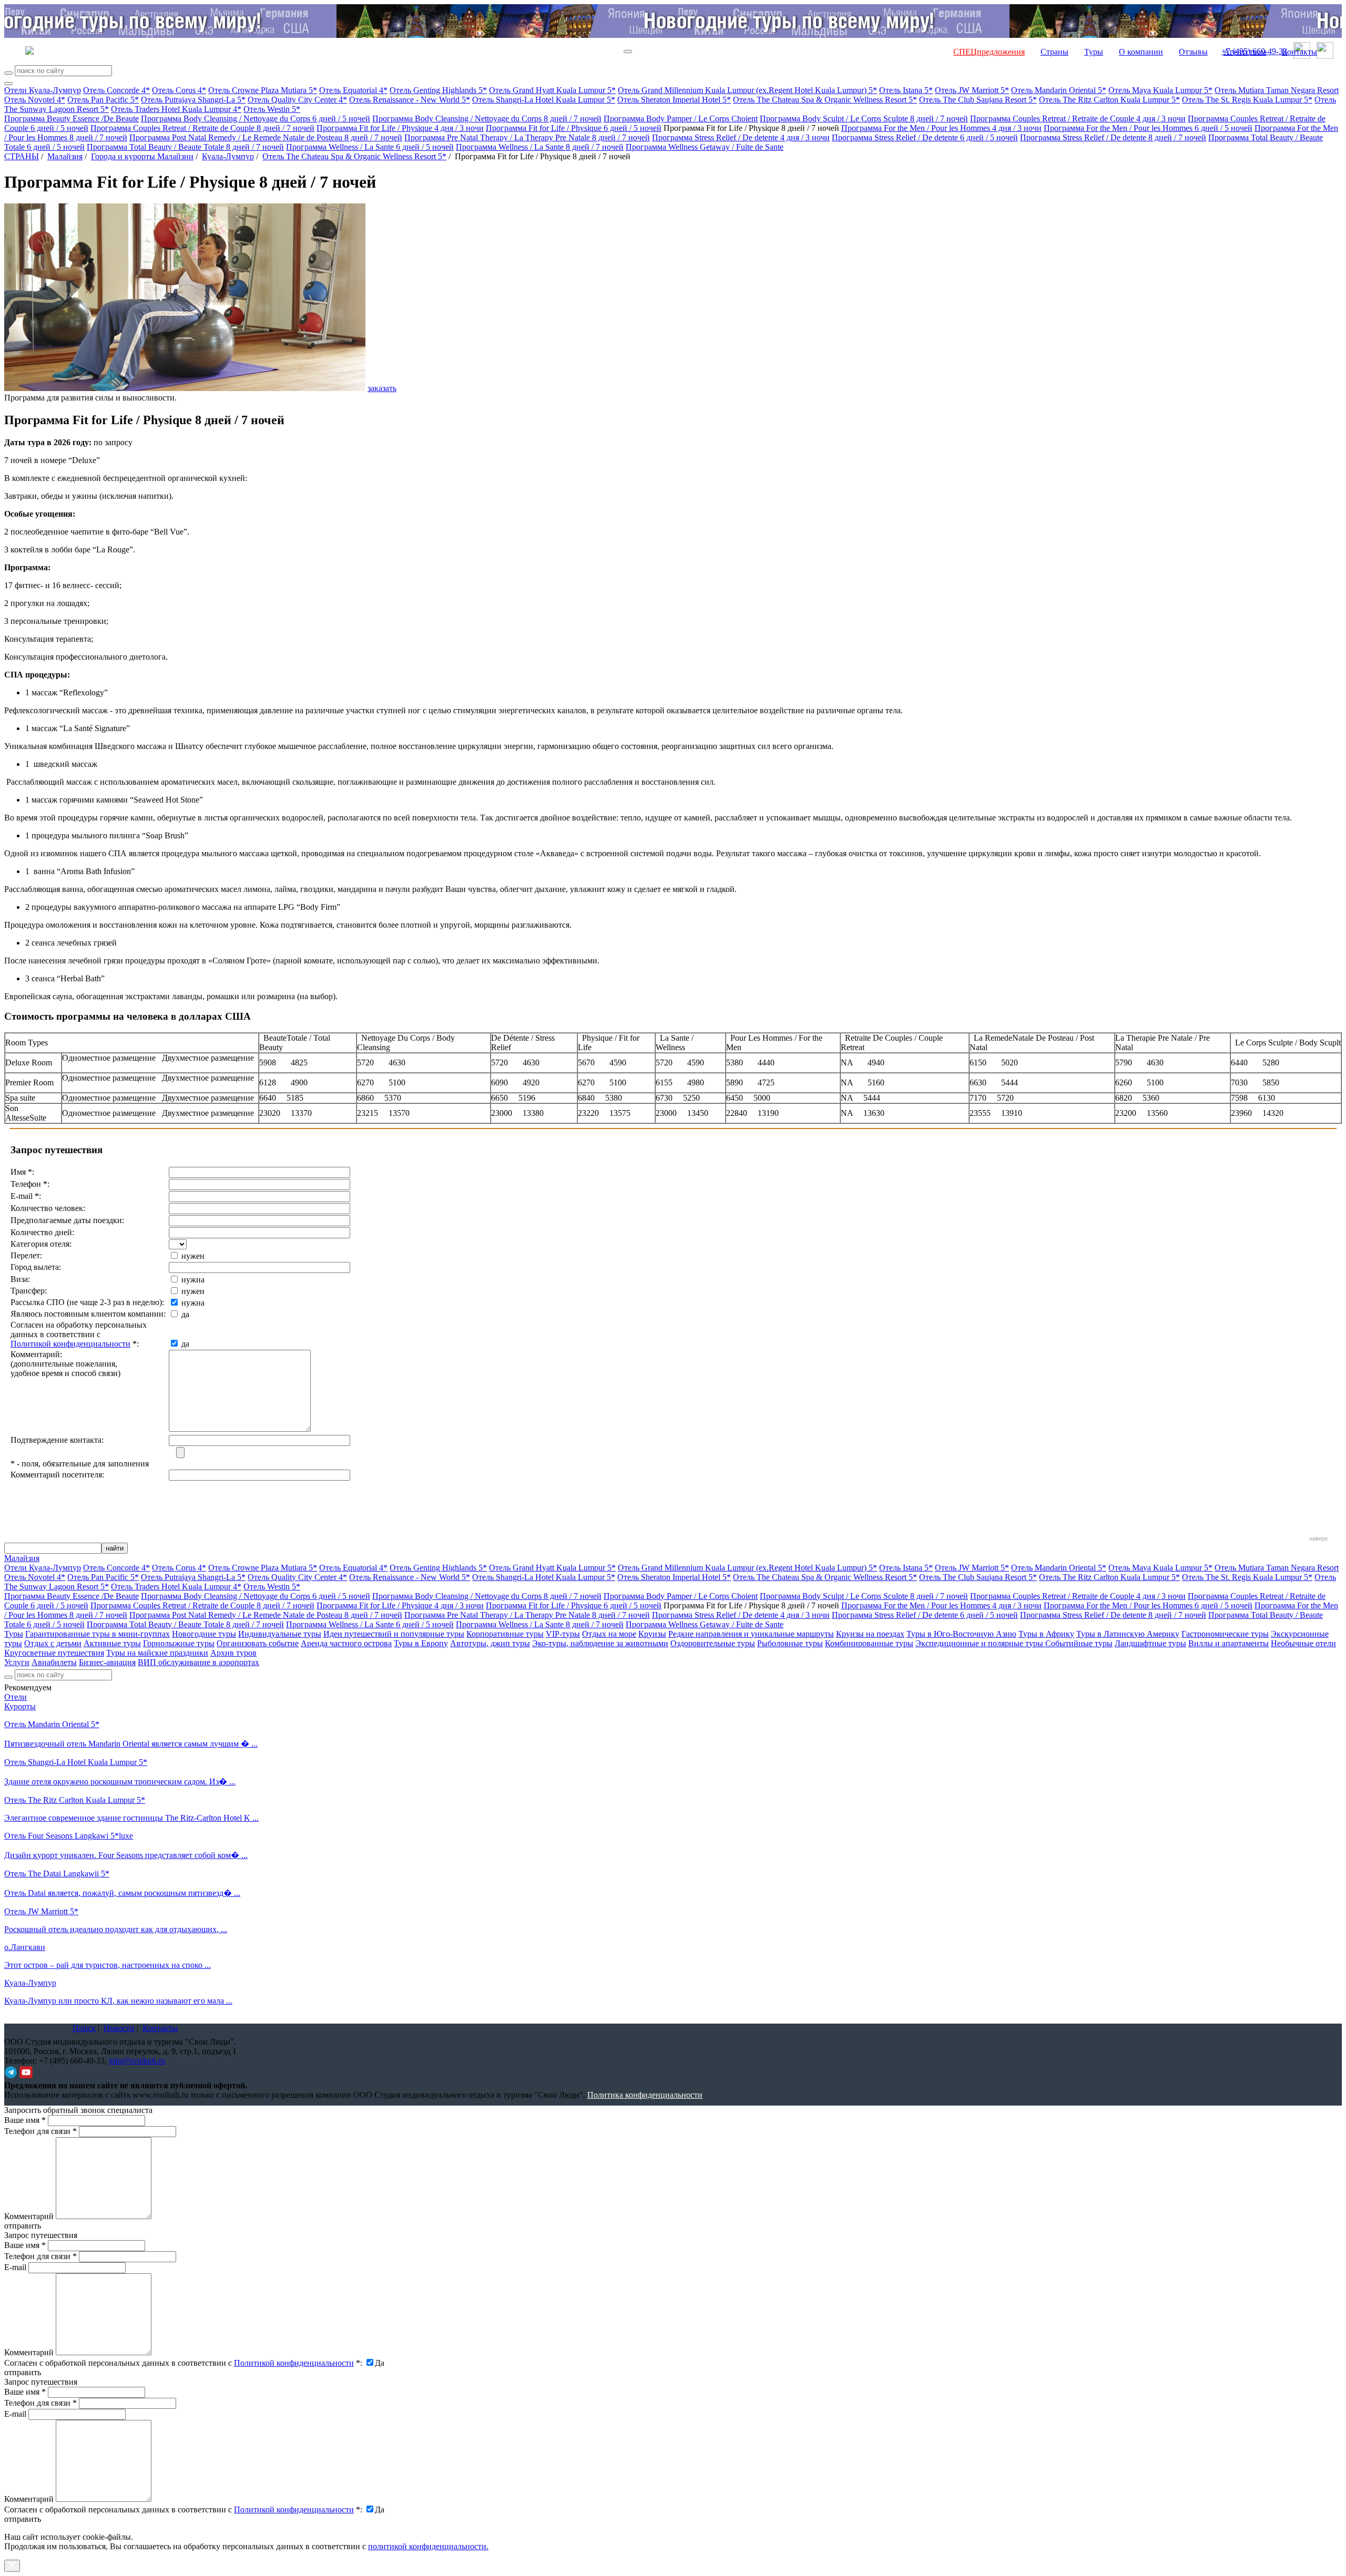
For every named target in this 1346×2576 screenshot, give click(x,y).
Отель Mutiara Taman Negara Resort (1277, 90)
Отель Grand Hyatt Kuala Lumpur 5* (552, 90)
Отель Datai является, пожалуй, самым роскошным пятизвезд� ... (122, 1893)
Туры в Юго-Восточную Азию (961, 1634)
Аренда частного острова (346, 1643)
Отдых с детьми (53, 1643)
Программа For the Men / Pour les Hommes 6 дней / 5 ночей (1148, 128)
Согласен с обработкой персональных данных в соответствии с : (183, 2363)
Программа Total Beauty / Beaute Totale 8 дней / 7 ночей (185, 147)
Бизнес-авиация (107, 1662)
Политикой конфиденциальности (70, 1344)
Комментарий (29, 2216)
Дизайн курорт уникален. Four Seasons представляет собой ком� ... (126, 1855)
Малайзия (65, 156)
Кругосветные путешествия (54, 1653)
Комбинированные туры (869, 1643)
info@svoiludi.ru (137, 2061)
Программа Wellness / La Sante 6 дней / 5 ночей (370, 147)
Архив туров (233, 1653)
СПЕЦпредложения (989, 52)
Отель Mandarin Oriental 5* (1059, 90)
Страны (1054, 52)
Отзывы (1193, 52)
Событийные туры (1079, 1643)
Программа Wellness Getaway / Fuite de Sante (705, 147)
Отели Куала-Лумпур (43, 90)
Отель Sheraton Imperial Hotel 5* (674, 100)
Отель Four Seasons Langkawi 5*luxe (69, 1836)
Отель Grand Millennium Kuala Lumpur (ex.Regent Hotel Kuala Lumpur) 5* (747, 90)
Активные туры (112, 1643)
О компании (1141, 52)
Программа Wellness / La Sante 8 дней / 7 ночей (540, 147)
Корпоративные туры (505, 1634)
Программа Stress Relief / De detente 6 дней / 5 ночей (925, 137)
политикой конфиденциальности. (428, 2546)
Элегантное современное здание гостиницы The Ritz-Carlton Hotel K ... (131, 1818)
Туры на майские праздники (157, 1653)
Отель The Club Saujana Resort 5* (978, 100)
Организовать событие (258, 1643)
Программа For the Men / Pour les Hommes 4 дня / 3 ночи (941, 128)
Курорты (20, 1706)
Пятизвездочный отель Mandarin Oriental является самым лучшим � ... (131, 1744)
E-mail (15, 2267)
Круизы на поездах (870, 1634)
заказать (382, 388)
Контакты (1299, 52)
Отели (16, 1697)
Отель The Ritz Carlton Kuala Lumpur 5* (1109, 100)
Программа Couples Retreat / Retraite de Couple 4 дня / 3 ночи (1078, 119)
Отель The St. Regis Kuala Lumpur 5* (1247, 100)
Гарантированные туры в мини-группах (98, 1634)
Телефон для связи (40, 2131)
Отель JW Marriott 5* (972, 90)
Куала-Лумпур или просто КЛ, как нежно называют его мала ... (118, 2001)
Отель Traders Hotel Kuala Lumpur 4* (176, 109)
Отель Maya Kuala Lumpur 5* (1160, 90)
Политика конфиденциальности (645, 2095)
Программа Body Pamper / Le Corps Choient (681, 119)
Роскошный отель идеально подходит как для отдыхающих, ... (116, 1929)
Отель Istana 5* (906, 90)
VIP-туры (563, 1634)
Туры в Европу (421, 1643)
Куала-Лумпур (228, 156)
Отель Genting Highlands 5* (438, 90)
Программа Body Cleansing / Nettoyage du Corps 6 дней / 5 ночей (256, 119)
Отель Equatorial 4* (353, 90)
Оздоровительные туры (713, 1643)
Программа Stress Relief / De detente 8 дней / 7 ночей (1113, 137)
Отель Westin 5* (272, 109)
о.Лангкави (25, 1947)
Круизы (652, 1634)
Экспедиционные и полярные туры (980, 1643)
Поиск (84, 2028)
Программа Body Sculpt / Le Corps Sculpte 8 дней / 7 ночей (864, 119)
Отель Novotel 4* (35, 100)
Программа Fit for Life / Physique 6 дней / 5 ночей (574, 128)
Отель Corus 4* (179, 90)
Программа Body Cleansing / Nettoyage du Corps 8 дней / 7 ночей (487, 119)
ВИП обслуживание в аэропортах (198, 1662)
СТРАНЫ (22, 156)
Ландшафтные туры (1150, 1643)
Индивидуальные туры (280, 1634)
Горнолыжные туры (179, 1643)
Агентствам (1245, 52)
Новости (119, 2028)
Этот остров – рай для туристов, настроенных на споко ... (108, 1965)
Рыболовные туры (790, 1643)
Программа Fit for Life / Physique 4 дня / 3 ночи (400, 128)
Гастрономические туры (1225, 1634)
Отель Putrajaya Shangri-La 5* (193, 100)
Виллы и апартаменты (1228, 1643)
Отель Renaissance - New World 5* (410, 100)
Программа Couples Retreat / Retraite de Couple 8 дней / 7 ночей (202, 128)
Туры (1094, 52)
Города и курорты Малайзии (142, 156)
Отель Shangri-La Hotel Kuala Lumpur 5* (544, 100)
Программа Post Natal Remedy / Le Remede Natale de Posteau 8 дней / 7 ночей (266, 137)
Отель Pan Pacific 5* (103, 100)
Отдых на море (609, 1634)
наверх (1319, 1538)
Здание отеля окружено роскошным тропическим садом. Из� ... (120, 1782)
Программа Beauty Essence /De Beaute (72, 119)
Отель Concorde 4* (116, 90)
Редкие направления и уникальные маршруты (751, 1634)
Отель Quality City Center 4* (297, 100)
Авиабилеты (54, 1662)
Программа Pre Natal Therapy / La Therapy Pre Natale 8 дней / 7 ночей (527, 137)
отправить (23, 2519)
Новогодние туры (204, 1634)
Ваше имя (25, 2120)
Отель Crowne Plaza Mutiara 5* (263, 90)
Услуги (17, 1662)
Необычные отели (1303, 1643)
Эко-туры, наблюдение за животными (600, 1643)
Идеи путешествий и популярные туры (394, 1634)
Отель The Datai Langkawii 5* (57, 1874)
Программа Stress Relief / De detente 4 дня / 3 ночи (741, 137)
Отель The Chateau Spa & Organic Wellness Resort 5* (825, 100)
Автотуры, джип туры (490, 1643)
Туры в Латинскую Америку (1128, 1634)
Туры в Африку (1046, 1634)
